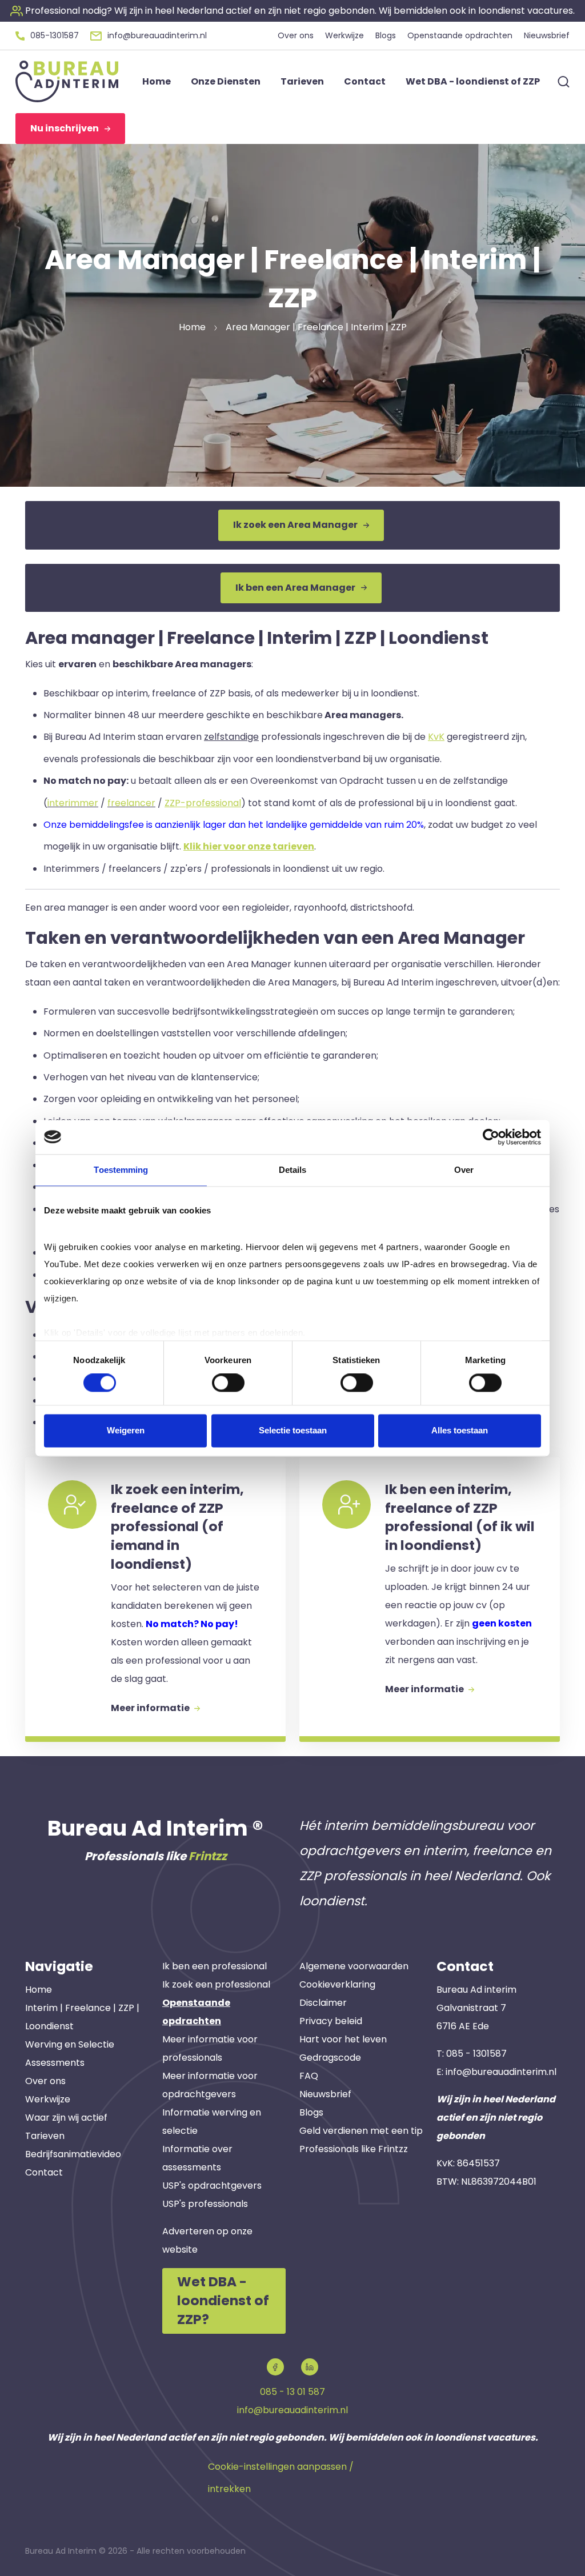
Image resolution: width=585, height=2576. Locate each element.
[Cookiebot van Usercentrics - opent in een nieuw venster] (491, 1137)
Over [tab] (464, 1170)
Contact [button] (365, 81)
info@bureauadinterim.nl (501, 2072)
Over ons (45, 2081)
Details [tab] (293, 1170)
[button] (292, 11)
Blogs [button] (386, 35)
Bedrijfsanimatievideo (73, 2154)
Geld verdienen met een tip (361, 2131)
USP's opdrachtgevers (212, 2186)
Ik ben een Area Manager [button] (295, 588)
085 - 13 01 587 (292, 2392)
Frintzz (208, 1856)
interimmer (73, 803)
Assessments (55, 2063)
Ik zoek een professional (216, 1984)
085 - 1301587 (476, 2054)
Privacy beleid (331, 2021)
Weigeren (126, 1430)
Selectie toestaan (293, 1430)
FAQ (309, 2076)
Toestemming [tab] (121, 1170)
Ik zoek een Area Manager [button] (295, 525)
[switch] (228, 1383)
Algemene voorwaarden (354, 1966)
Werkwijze (48, 2099)
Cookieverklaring (337, 1984)
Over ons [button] (296, 35)
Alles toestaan (460, 1430)
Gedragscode (330, 2058)
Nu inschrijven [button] (65, 128)
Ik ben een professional (215, 1966)
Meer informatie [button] (151, 1708)
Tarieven (45, 2136)
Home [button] (157, 81)
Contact (44, 2172)
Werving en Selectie (70, 2044)
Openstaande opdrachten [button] (460, 35)
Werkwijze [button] (344, 35)
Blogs (311, 2112)
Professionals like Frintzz (354, 2149)
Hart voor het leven (343, 2039)
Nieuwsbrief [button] (547, 35)
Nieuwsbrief (325, 2094)
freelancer (131, 803)
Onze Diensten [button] (226, 81)
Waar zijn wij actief (66, 2118)
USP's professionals (205, 2204)
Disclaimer (323, 2003)
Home (39, 1990)
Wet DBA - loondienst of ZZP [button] (473, 81)
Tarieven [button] (302, 81)
